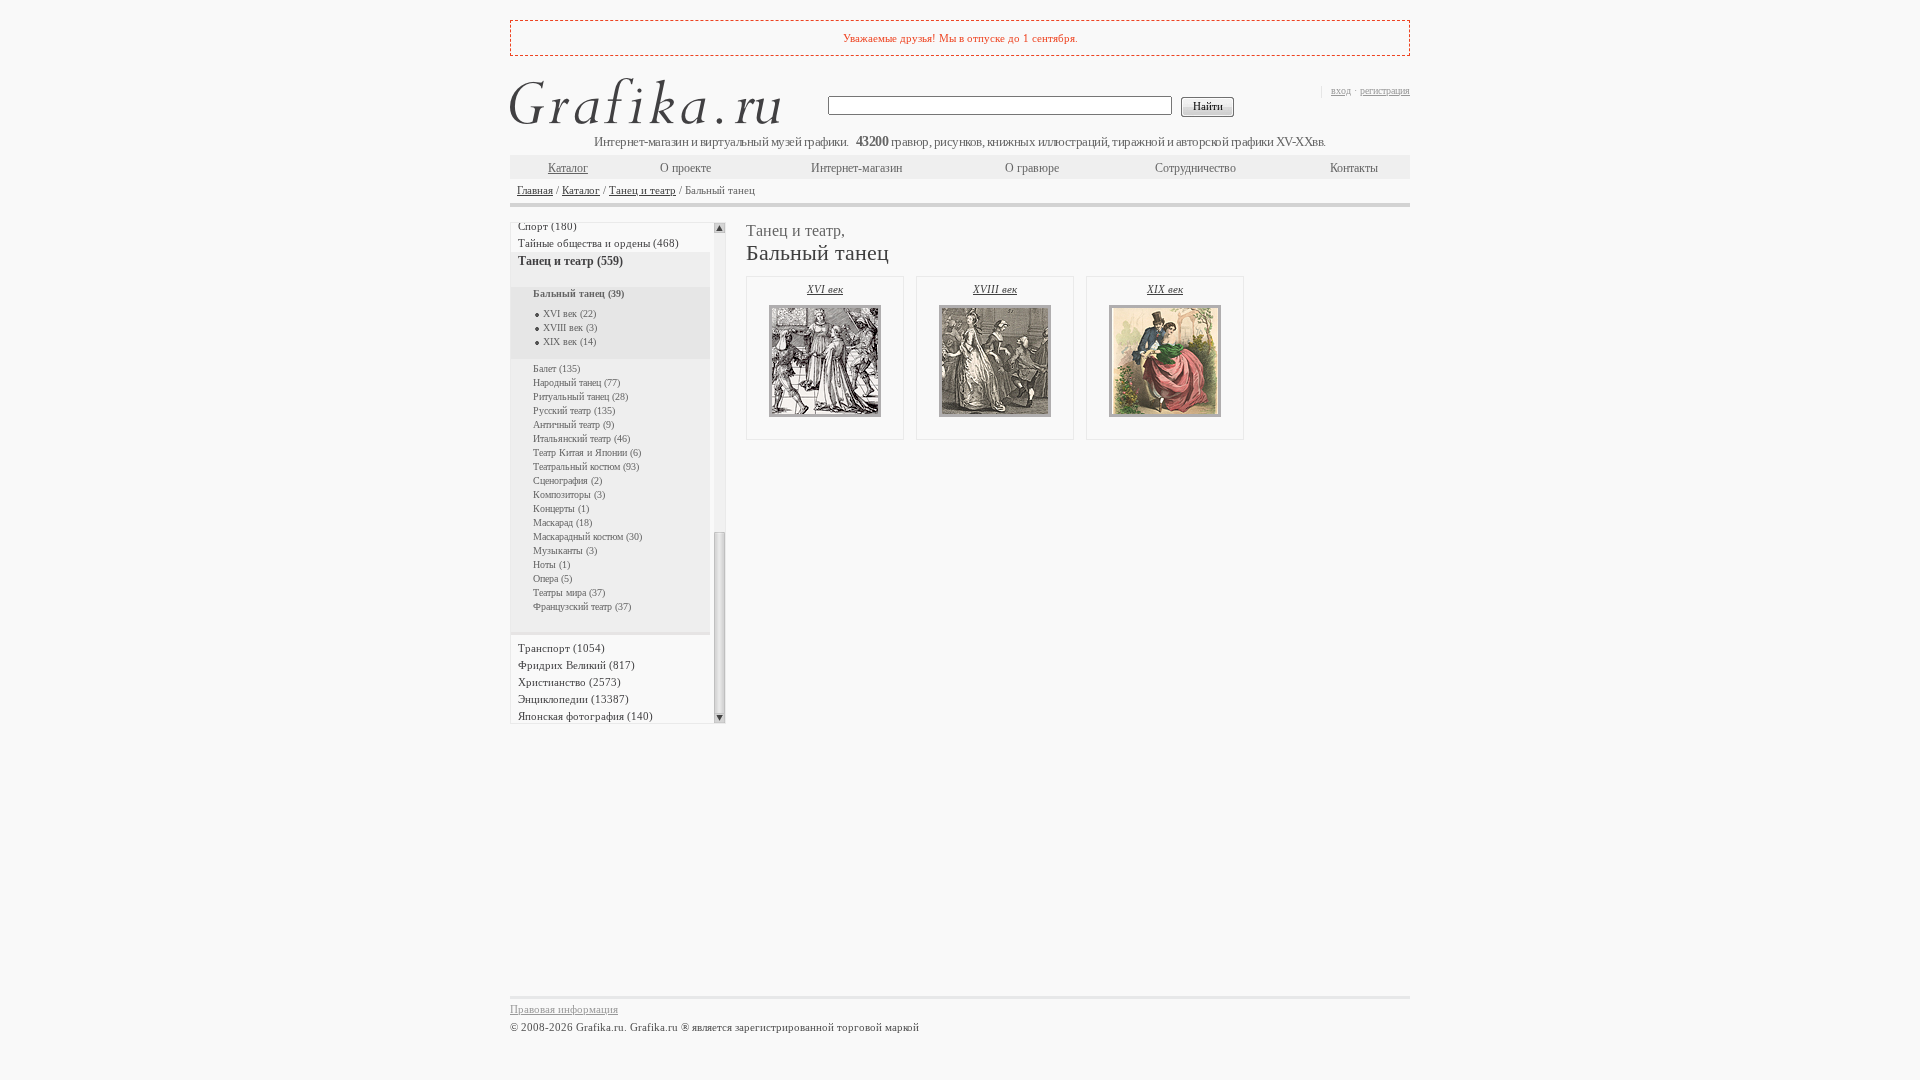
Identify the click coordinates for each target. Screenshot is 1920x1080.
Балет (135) (556, 368)
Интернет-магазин (856, 168)
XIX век (1165, 289)
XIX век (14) (569, 341)
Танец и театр (642, 190)
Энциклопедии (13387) (573, 699)
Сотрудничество (1195, 168)
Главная (535, 190)
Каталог (568, 168)
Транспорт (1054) (561, 648)
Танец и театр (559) (570, 261)
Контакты (1354, 168)
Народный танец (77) (576, 382)
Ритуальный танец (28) (580, 396)
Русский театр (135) (574, 410)
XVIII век (995, 289)
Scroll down (719, 718)
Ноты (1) (551, 564)
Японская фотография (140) (585, 716)
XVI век (825, 289)
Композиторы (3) (569, 494)
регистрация (1385, 90)
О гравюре (1032, 168)
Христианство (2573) (569, 682)
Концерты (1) (561, 508)
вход (1341, 90)
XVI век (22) (569, 313)
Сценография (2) (567, 480)
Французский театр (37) (582, 606)
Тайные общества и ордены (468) (598, 243)
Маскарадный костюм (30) (587, 536)
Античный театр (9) (573, 424)
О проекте (685, 168)
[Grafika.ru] (645, 104)
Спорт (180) (547, 226)
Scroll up (719, 228)
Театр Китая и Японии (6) (587, 452)
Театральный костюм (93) (586, 466)
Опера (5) (552, 578)
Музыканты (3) (565, 550)
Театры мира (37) (569, 592)
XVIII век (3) (570, 327)
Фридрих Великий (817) (576, 665)
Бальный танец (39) (578, 293)
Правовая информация (564, 1009)
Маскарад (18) (562, 522)
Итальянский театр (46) (581, 438)
